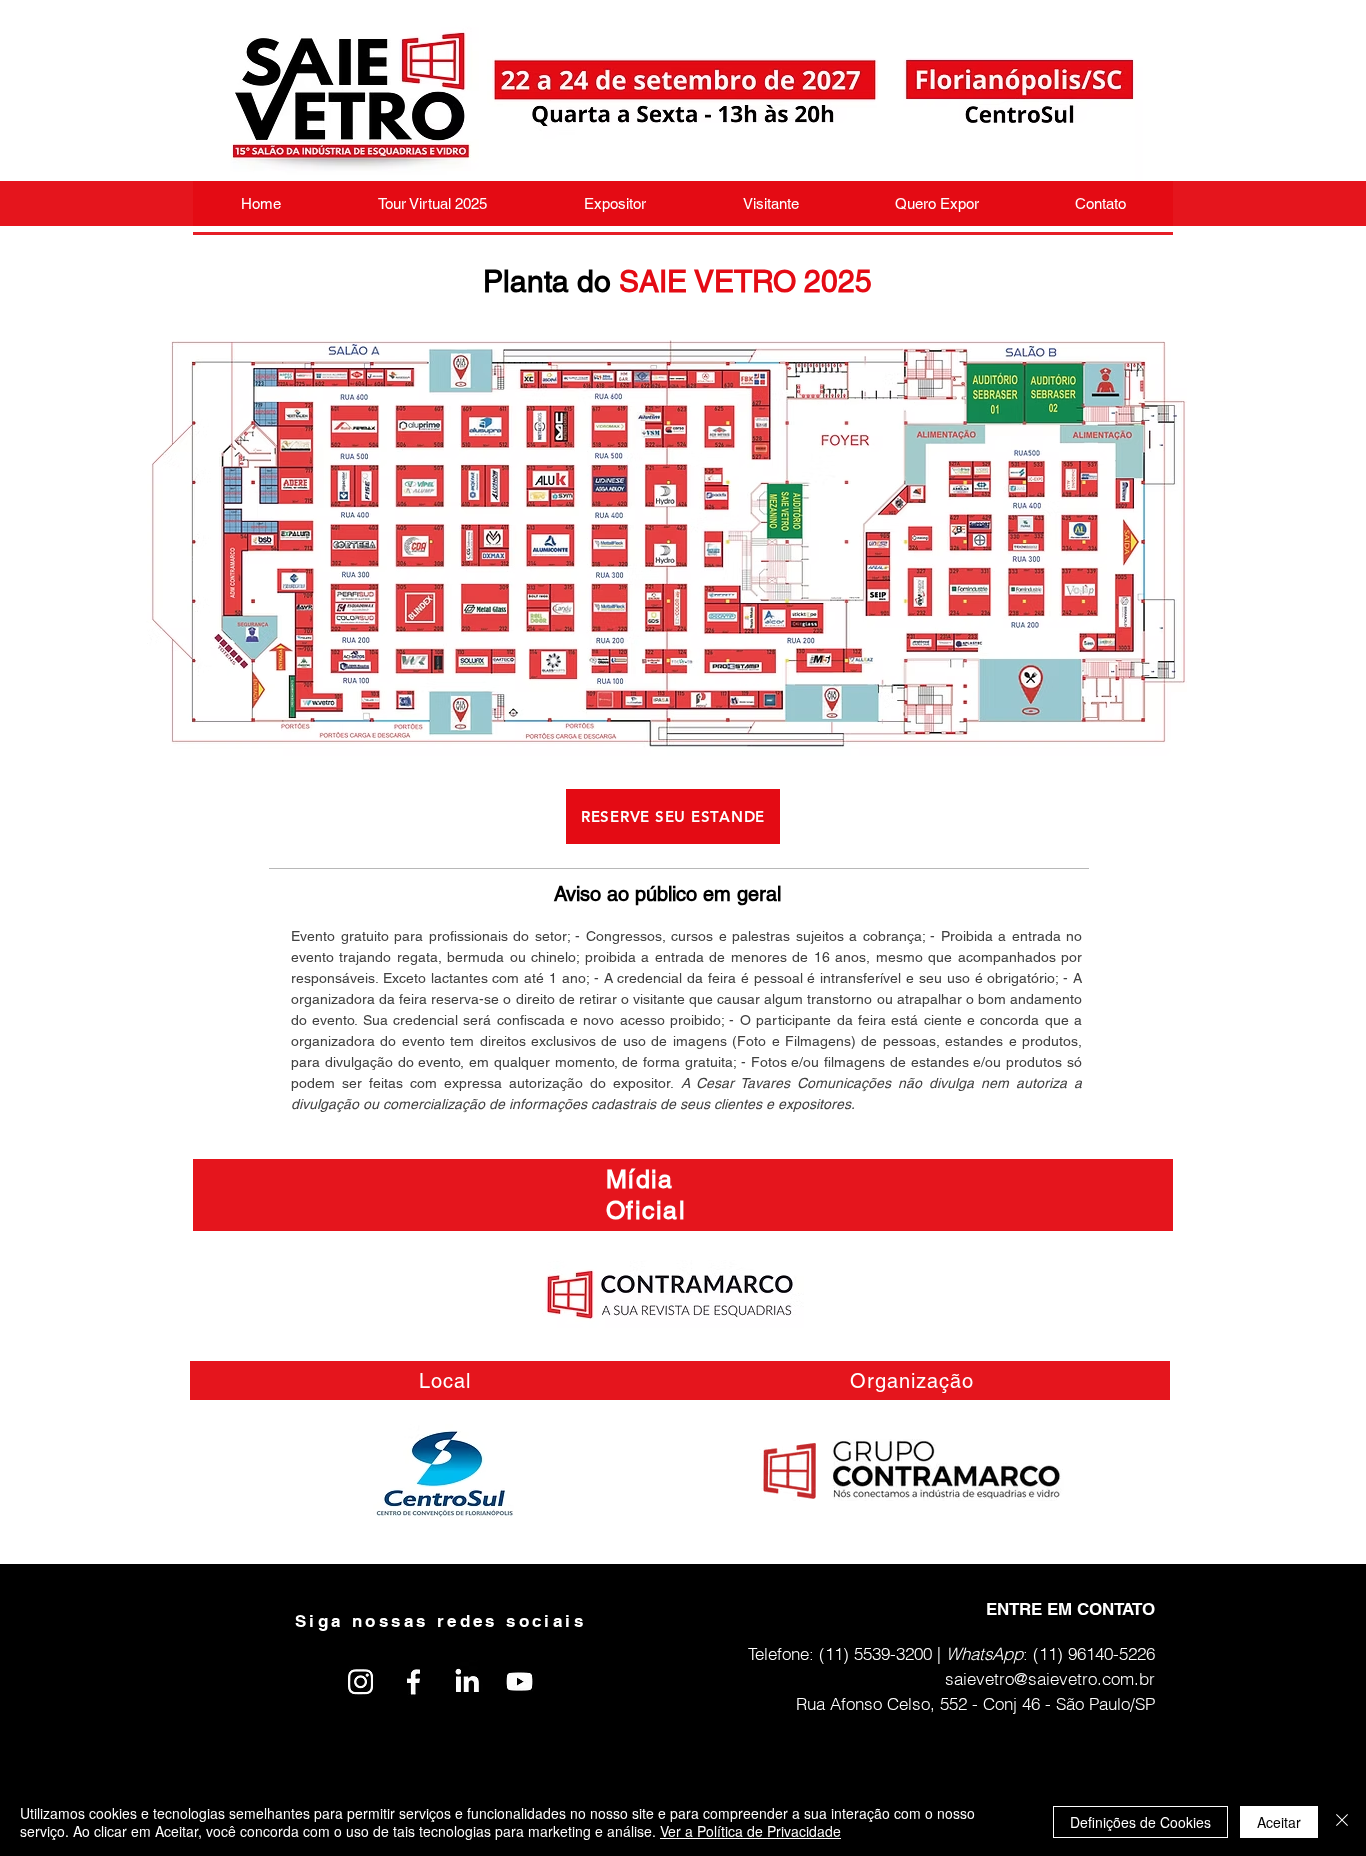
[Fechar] (1342, 1822)
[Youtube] (519, 1681)
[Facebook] (413, 1681)
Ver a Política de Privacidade (750, 1831)
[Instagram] (360, 1681)
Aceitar (1279, 1822)
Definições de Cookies (1140, 1822)
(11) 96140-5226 (1094, 1653)
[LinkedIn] (466, 1681)
